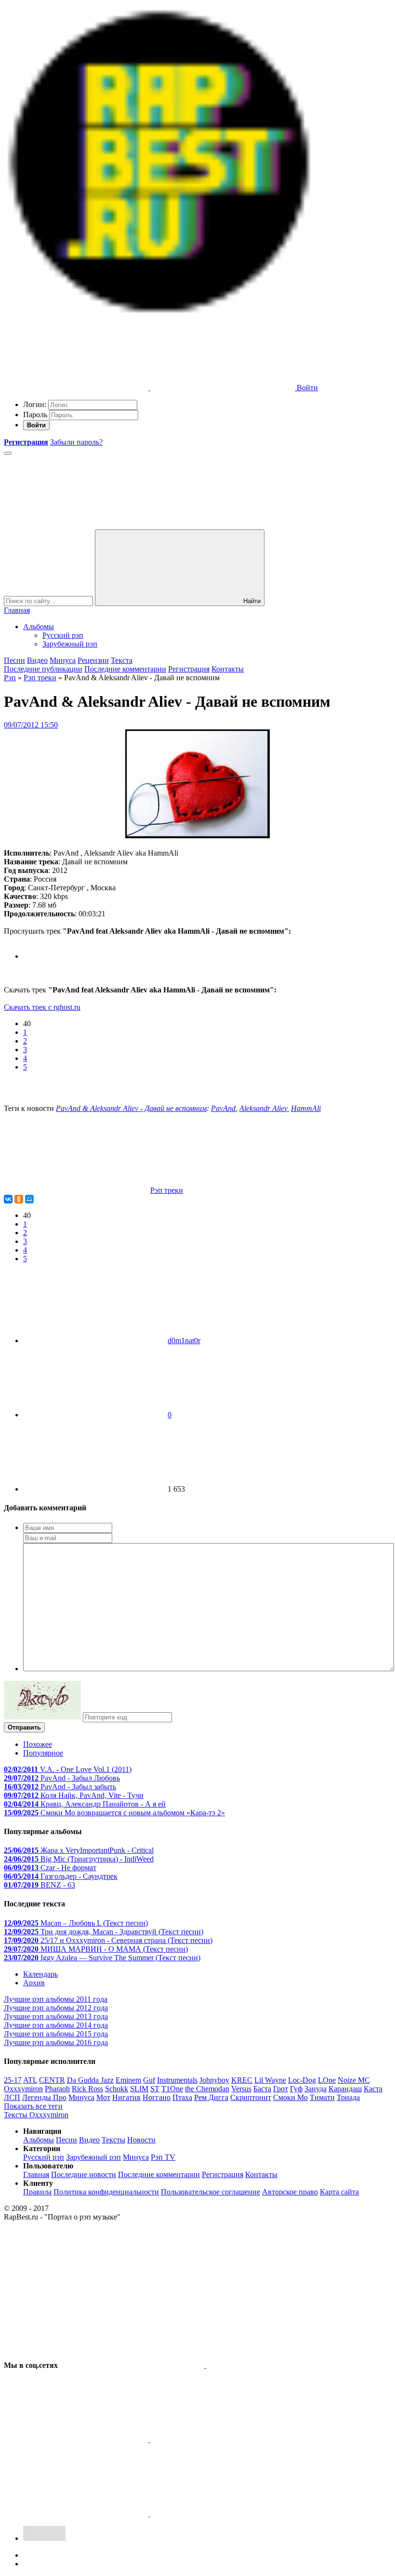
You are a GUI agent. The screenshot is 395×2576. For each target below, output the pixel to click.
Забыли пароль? (76, 442)
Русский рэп (63, 635)
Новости (141, 2140)
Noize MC (354, 2080)
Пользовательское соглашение (211, 2192)
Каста (373, 2089)
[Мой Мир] (29, 1199)
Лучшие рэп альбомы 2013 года (56, 2016)
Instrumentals (177, 2080)
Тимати (322, 2097)
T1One (172, 2089)
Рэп (10, 678)
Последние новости (84, 2174)
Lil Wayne (270, 2080)
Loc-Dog (302, 2080)
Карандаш (345, 2089)
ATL (30, 2080)
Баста (262, 2089)
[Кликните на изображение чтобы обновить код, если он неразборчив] (42, 1717)
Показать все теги (33, 2106)
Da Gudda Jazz (90, 2080)
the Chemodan (207, 2089)
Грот (281, 2089)
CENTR (52, 2080)
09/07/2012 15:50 (31, 725)
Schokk (117, 2089)
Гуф (296, 2089)
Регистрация (189, 669)
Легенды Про (44, 2097)
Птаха (182, 2097)
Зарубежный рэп (70, 644)
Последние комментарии (125, 669)
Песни (14, 660)
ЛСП (12, 2097)
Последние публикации (43, 669)
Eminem (128, 2080)
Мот (103, 2097)
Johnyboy (214, 2080)
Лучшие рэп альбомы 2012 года (56, 2008)
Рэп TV (163, 2157)
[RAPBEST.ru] (159, 313)
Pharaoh (57, 2089)
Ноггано (157, 2097)
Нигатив (126, 2097)
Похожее (38, 1744)
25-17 (13, 2080)
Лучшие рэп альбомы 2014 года (56, 2025)
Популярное (43, 1753)
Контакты (228, 669)
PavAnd (223, 1108)
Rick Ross (87, 2089)
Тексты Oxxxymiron (36, 2115)
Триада (348, 2097)
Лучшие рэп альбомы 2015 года (56, 2034)
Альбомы (39, 627)
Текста (122, 660)
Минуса (63, 660)
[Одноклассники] (19, 1199)
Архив (34, 1983)
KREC (242, 2080)
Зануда (316, 2089)
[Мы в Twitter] (278, 2365)
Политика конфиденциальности (106, 2192)
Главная (17, 610)
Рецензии (93, 660)
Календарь (40, 1974)
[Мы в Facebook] (77, 2439)
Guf (149, 2080)
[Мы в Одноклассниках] (77, 2514)
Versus (241, 2089)
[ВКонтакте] (8, 1199)
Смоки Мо (290, 2097)
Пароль (35, 415)
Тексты (113, 2140)
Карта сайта (339, 2192)
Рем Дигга (211, 2097)
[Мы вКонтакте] (133, 2365)
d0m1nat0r (184, 1341)
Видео (37, 660)
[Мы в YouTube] (223, 2514)
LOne (327, 2080)
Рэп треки (40, 678)
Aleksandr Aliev (263, 1108)
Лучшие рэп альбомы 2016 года (56, 2042)
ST (155, 2089)
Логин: (35, 404)
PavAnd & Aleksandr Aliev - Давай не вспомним (131, 1108)
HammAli (306, 1108)
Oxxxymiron (23, 2089)
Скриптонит (251, 2097)
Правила (37, 2192)
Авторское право (290, 2192)
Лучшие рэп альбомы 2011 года (56, 1999)
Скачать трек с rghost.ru (42, 1007)
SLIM (139, 2089)
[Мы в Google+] (223, 2439)
